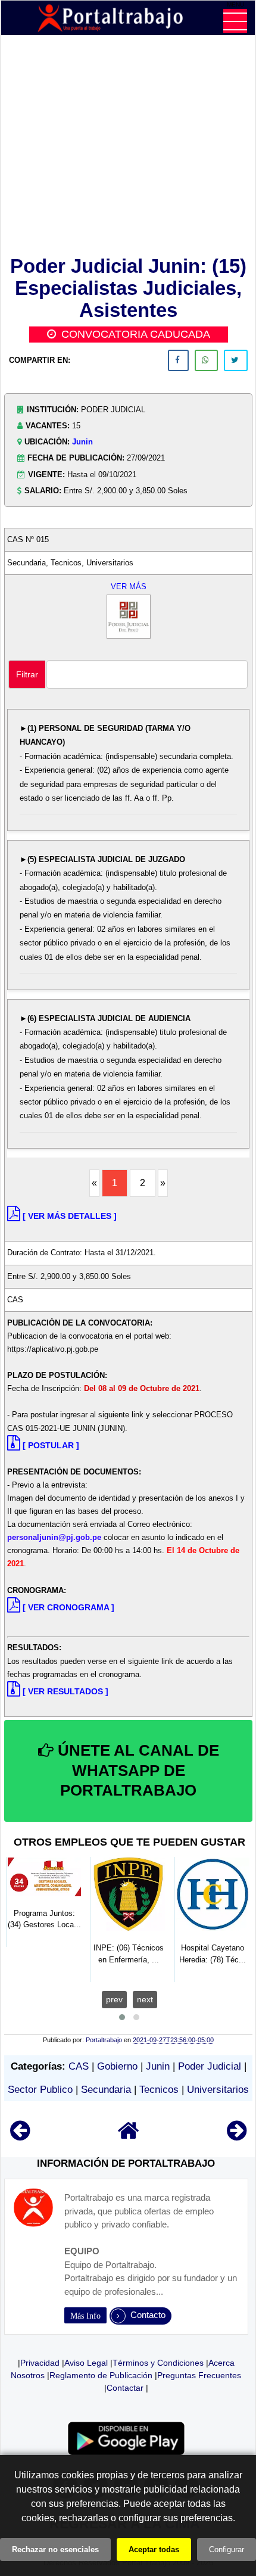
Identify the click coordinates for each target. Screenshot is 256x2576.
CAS (79, 2066)
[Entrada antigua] (237, 2136)
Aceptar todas (154, 2549)
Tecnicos (159, 2090)
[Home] (129, 2136)
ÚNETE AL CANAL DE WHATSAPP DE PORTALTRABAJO (136, 1771)
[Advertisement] (128, 148)
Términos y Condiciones (158, 2363)
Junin (82, 442)
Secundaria (106, 2090)
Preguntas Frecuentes (199, 2375)
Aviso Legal (86, 2363)
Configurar (227, 2549)
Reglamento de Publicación (101, 2375)
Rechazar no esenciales (55, 2549)
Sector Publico (40, 2090)
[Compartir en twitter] (236, 360)
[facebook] (178, 360)
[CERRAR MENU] (235, 21)
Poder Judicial (210, 2066)
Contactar (125, 2388)
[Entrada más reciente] (20, 2136)
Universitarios (218, 2090)
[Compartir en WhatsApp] (206, 360)
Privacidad (40, 2363)
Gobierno (117, 2066)
